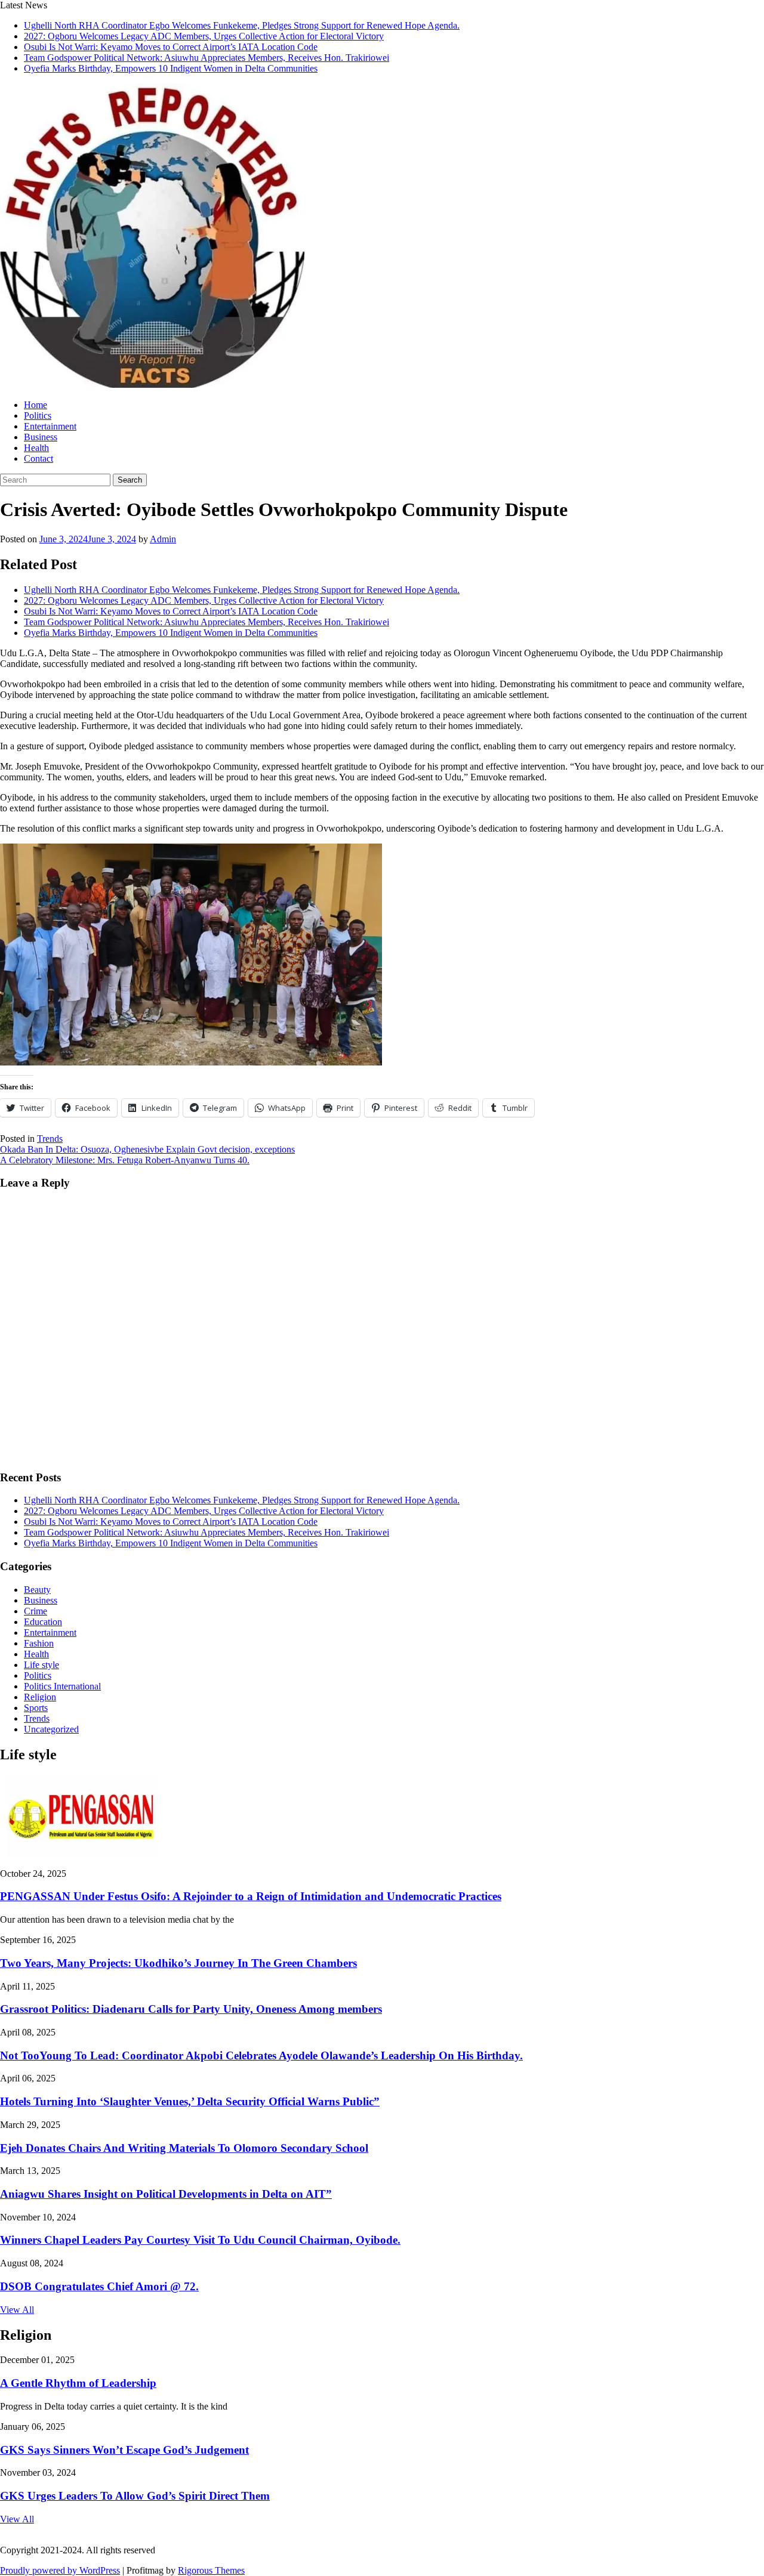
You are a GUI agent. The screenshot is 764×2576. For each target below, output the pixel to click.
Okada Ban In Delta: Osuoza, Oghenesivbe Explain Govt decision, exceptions (147, 1149)
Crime (36, 1611)
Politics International (62, 1686)
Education (43, 1622)
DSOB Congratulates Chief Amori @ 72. (99, 2286)
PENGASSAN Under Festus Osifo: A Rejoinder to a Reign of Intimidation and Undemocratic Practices (251, 1896)
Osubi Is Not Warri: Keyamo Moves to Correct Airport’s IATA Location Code (171, 47)
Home (36, 405)
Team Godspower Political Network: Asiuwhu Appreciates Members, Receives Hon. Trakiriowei (207, 58)
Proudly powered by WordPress (60, 2570)
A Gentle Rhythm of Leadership (78, 2383)
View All (17, 2310)
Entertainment (50, 426)
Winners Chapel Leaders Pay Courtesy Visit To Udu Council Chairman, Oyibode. (200, 2240)
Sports (36, 1708)
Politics (38, 416)
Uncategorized (51, 1729)
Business (41, 437)
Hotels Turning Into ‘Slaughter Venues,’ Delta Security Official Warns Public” (190, 2101)
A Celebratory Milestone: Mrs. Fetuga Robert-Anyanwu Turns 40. (125, 1160)
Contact (38, 458)
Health (36, 448)
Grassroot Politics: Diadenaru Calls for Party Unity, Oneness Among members (191, 2009)
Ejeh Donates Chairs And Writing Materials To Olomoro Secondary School (184, 2148)
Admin (163, 539)
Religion (40, 1697)
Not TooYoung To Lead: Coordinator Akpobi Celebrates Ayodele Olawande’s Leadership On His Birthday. (261, 2055)
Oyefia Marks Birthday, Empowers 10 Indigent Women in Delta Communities (171, 68)
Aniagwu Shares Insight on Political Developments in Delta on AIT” (166, 2194)
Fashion (39, 1643)
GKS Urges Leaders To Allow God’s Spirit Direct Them (135, 2496)
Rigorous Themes (211, 2570)
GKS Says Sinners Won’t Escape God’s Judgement (124, 2450)
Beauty (37, 1590)
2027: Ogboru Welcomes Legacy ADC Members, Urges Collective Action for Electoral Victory (204, 36)
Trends (50, 1139)
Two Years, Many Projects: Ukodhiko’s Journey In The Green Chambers (178, 1963)
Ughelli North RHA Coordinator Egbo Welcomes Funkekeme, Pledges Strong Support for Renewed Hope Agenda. (242, 25)
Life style (41, 1665)
